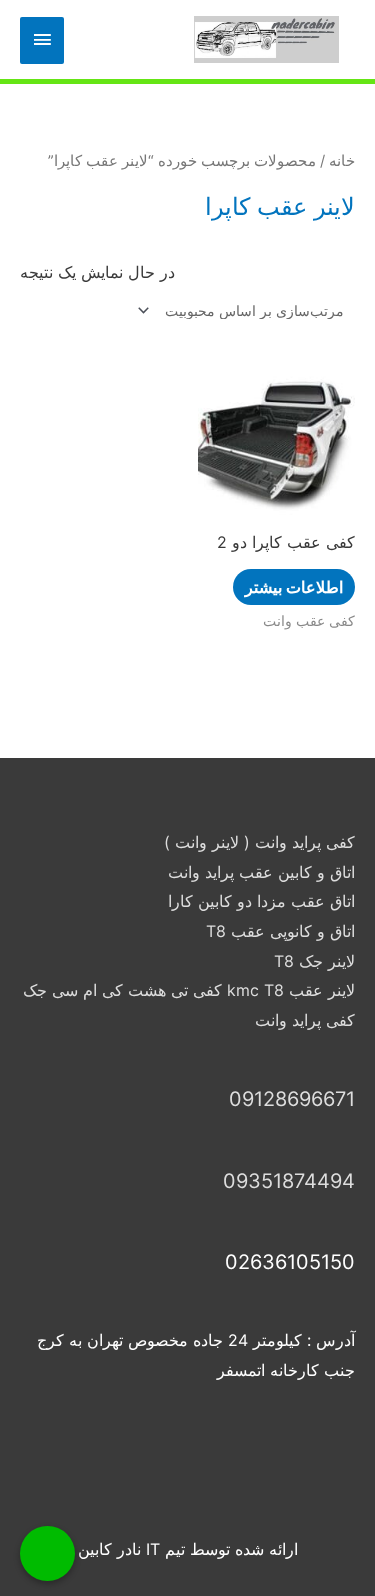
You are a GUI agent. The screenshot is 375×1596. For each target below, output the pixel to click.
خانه (342, 161)
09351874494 (289, 1181)
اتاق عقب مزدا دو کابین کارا (261, 901)
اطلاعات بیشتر (294, 587)
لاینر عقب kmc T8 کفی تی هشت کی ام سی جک (189, 990)
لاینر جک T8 (314, 961)
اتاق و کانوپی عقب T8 (280, 931)
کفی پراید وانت (305, 1020)
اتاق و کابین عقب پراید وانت (261, 872)
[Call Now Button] (47, 1553)
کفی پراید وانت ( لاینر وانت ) (259, 842)
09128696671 (292, 1099)
